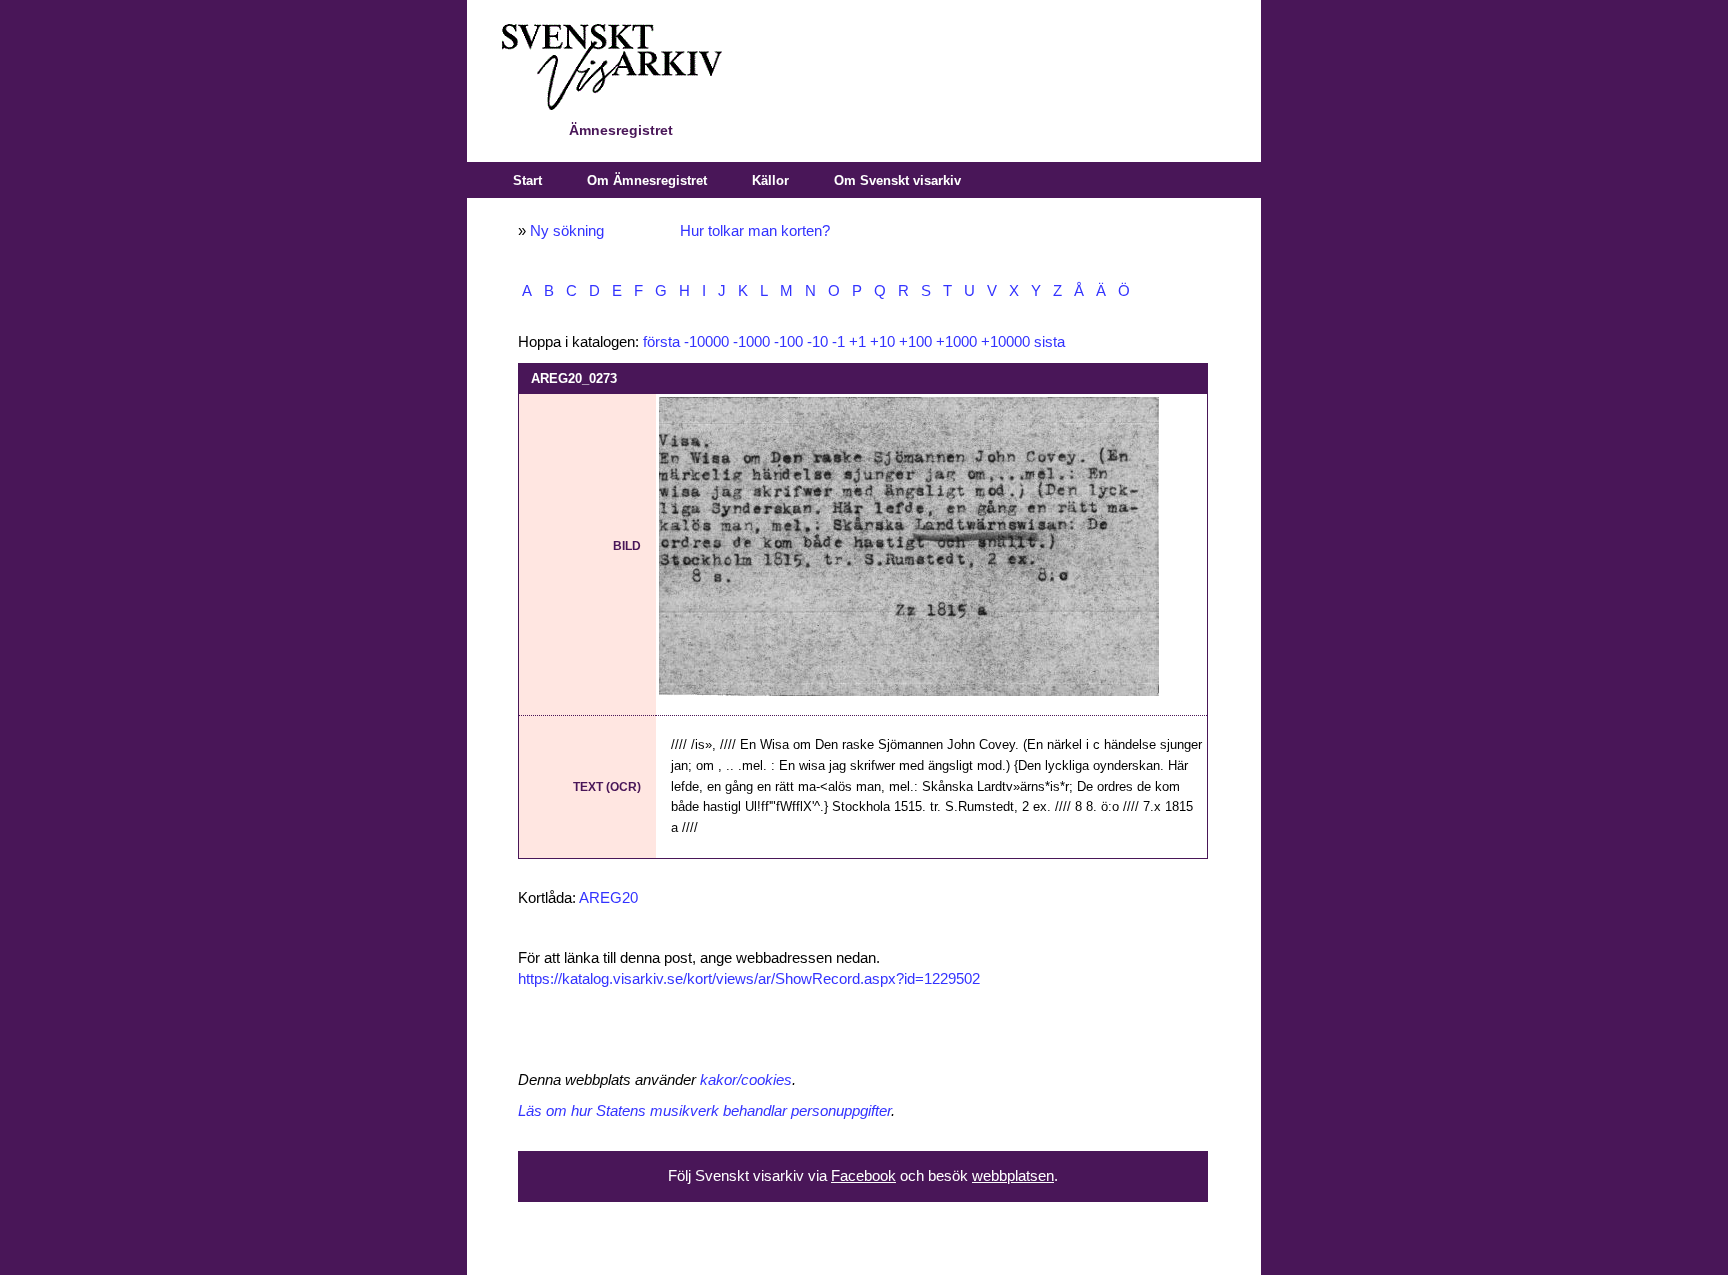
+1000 (956, 342)
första (661, 342)
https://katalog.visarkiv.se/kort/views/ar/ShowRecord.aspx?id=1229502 (749, 979)
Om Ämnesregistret (647, 180)
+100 (915, 342)
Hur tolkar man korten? (755, 231)
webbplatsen (1013, 1176)
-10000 (706, 342)
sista (1049, 342)
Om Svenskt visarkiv (897, 180)
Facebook (863, 1176)
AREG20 (608, 898)
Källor (770, 180)
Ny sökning (567, 231)
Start (527, 180)
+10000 (1005, 342)
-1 (838, 342)
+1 (857, 342)
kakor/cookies (746, 1080)
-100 (788, 342)
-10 (817, 342)
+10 (882, 342)
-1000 (751, 342)
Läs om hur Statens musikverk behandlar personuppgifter (704, 1111)
